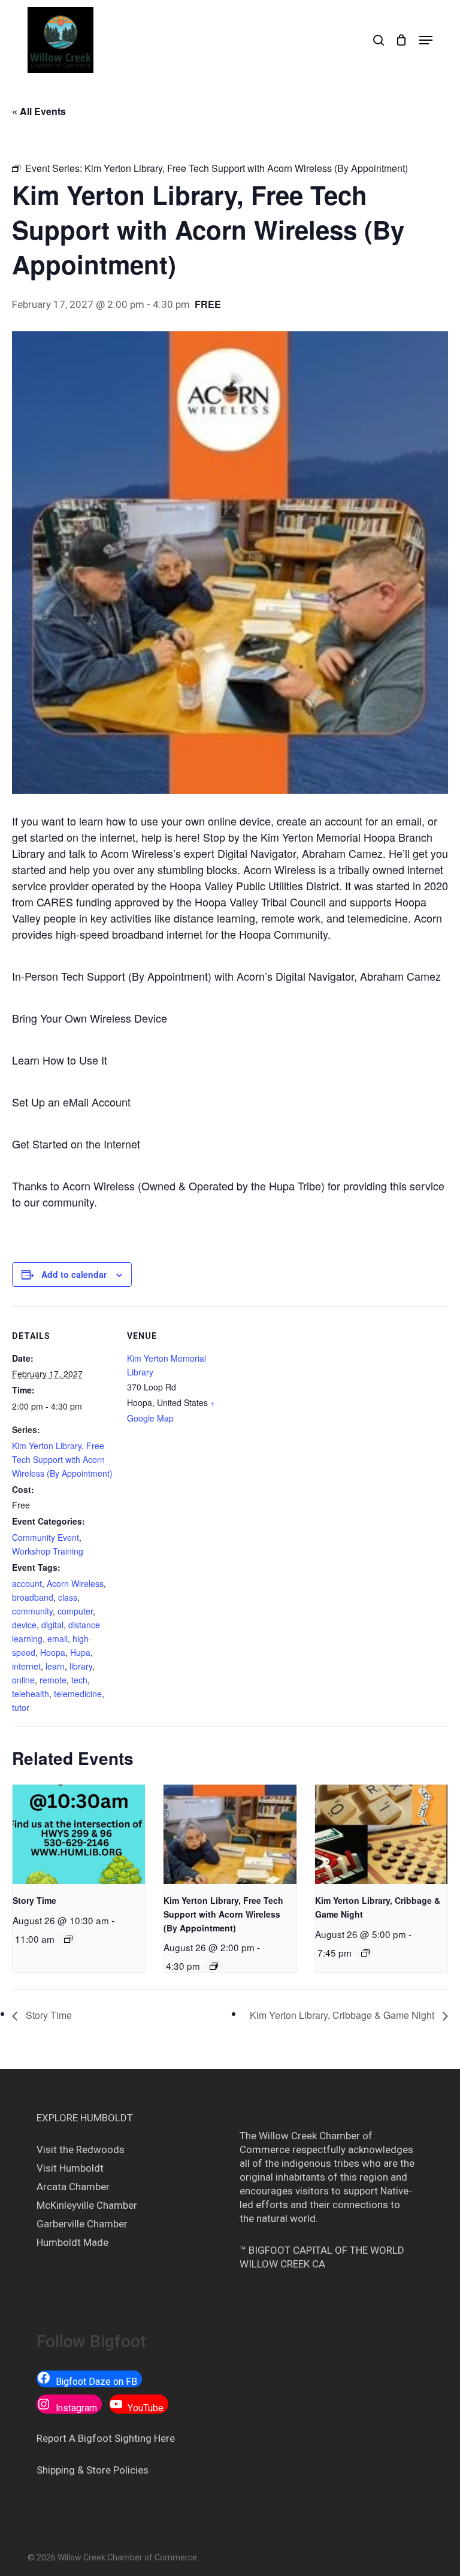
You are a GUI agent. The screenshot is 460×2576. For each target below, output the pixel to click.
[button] (426, 40)
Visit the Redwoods (81, 2149)
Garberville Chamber (82, 2224)
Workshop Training (48, 1551)
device (24, 1625)
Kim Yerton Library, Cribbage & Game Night (343, 2015)
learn (55, 1666)
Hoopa (53, 1652)
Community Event (46, 1537)
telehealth (31, 1694)
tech (79, 1680)
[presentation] (79, 1834)
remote (53, 1680)
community (32, 1611)
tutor (21, 1707)
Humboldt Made (72, 2242)
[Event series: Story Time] (68, 1939)
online (23, 1680)
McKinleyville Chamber (87, 2205)
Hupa (80, 1652)
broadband (33, 1597)
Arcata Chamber (73, 2187)
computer (75, 1611)
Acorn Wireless (75, 1583)
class (68, 1597)
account (27, 1583)
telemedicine (78, 1694)
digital (52, 1625)
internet (26, 1666)
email (57, 1638)
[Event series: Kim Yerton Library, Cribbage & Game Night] (365, 1953)
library (81, 1666)
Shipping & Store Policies (93, 2470)
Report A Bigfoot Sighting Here (106, 2438)
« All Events (39, 111)
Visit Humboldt (70, 2168)
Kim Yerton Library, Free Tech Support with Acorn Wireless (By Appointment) (62, 1459)
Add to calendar (74, 1274)
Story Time (34, 1900)
